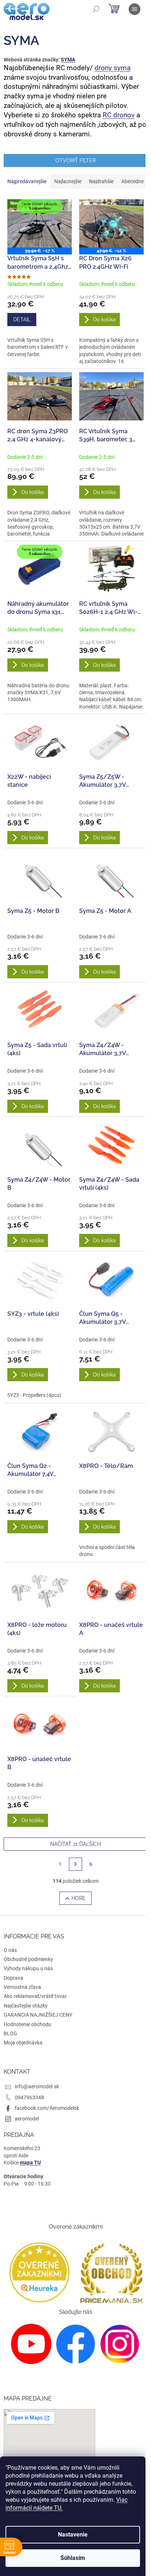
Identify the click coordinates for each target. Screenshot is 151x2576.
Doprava (13, 1978)
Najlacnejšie (68, 181)
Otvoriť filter (75, 160)
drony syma (113, 68)
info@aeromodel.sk (37, 2086)
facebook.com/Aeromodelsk (47, 2108)
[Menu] (135, 9)
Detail (22, 320)
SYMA (68, 60)
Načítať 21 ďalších (75, 1844)
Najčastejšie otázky (26, 2006)
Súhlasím (73, 2558)
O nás (10, 1950)
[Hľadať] (96, 9)
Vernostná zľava (22, 1987)
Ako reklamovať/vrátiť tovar (35, 1996)
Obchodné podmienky (28, 1959)
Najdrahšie (101, 181)
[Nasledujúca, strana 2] (75, 1864)
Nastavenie (73, 2535)
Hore (79, 1898)
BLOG (10, 2033)
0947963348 (29, 2097)
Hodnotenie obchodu (27, 2024)
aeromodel (27, 2119)
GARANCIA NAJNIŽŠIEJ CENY (38, 2015)
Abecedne (132, 181)
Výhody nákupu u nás (28, 1968)
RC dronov (119, 115)
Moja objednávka (23, 2043)
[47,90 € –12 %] (111, 223)
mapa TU (30, 2163)
